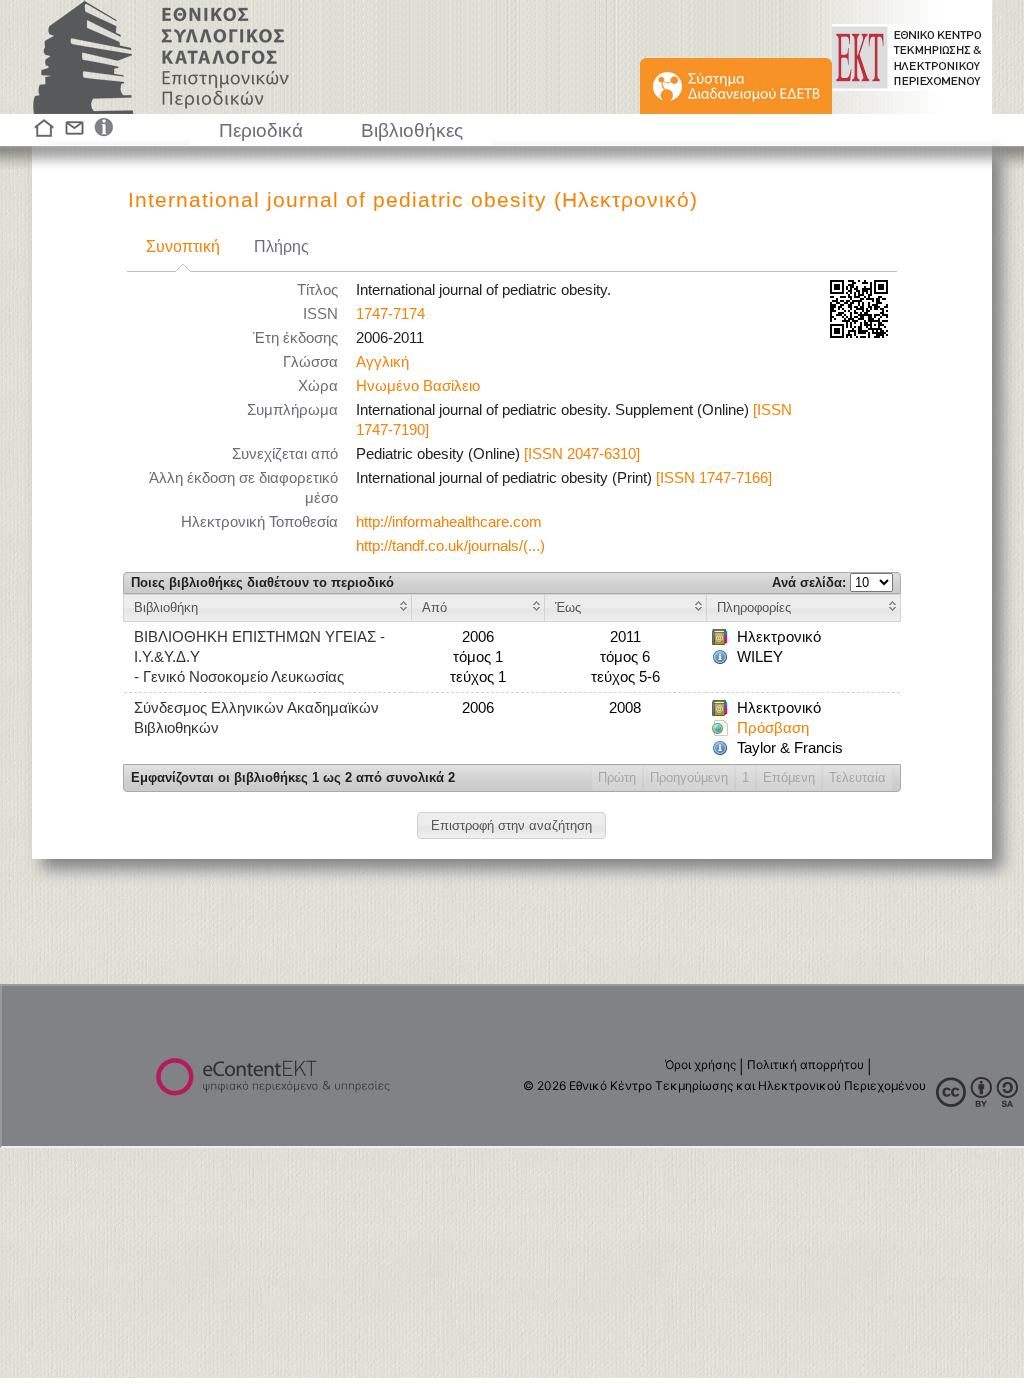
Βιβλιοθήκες (412, 130)
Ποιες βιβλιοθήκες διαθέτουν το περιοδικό (262, 582)
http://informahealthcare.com (449, 522)
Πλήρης (281, 246)
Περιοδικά (261, 130)
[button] (511, 825)
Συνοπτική (183, 246)
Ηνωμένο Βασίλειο (418, 386)
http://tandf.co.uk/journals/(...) (450, 546)
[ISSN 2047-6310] (582, 454)
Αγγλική (382, 362)
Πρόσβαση (773, 728)
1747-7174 (390, 314)
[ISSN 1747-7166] (714, 478)
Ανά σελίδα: (811, 582)
